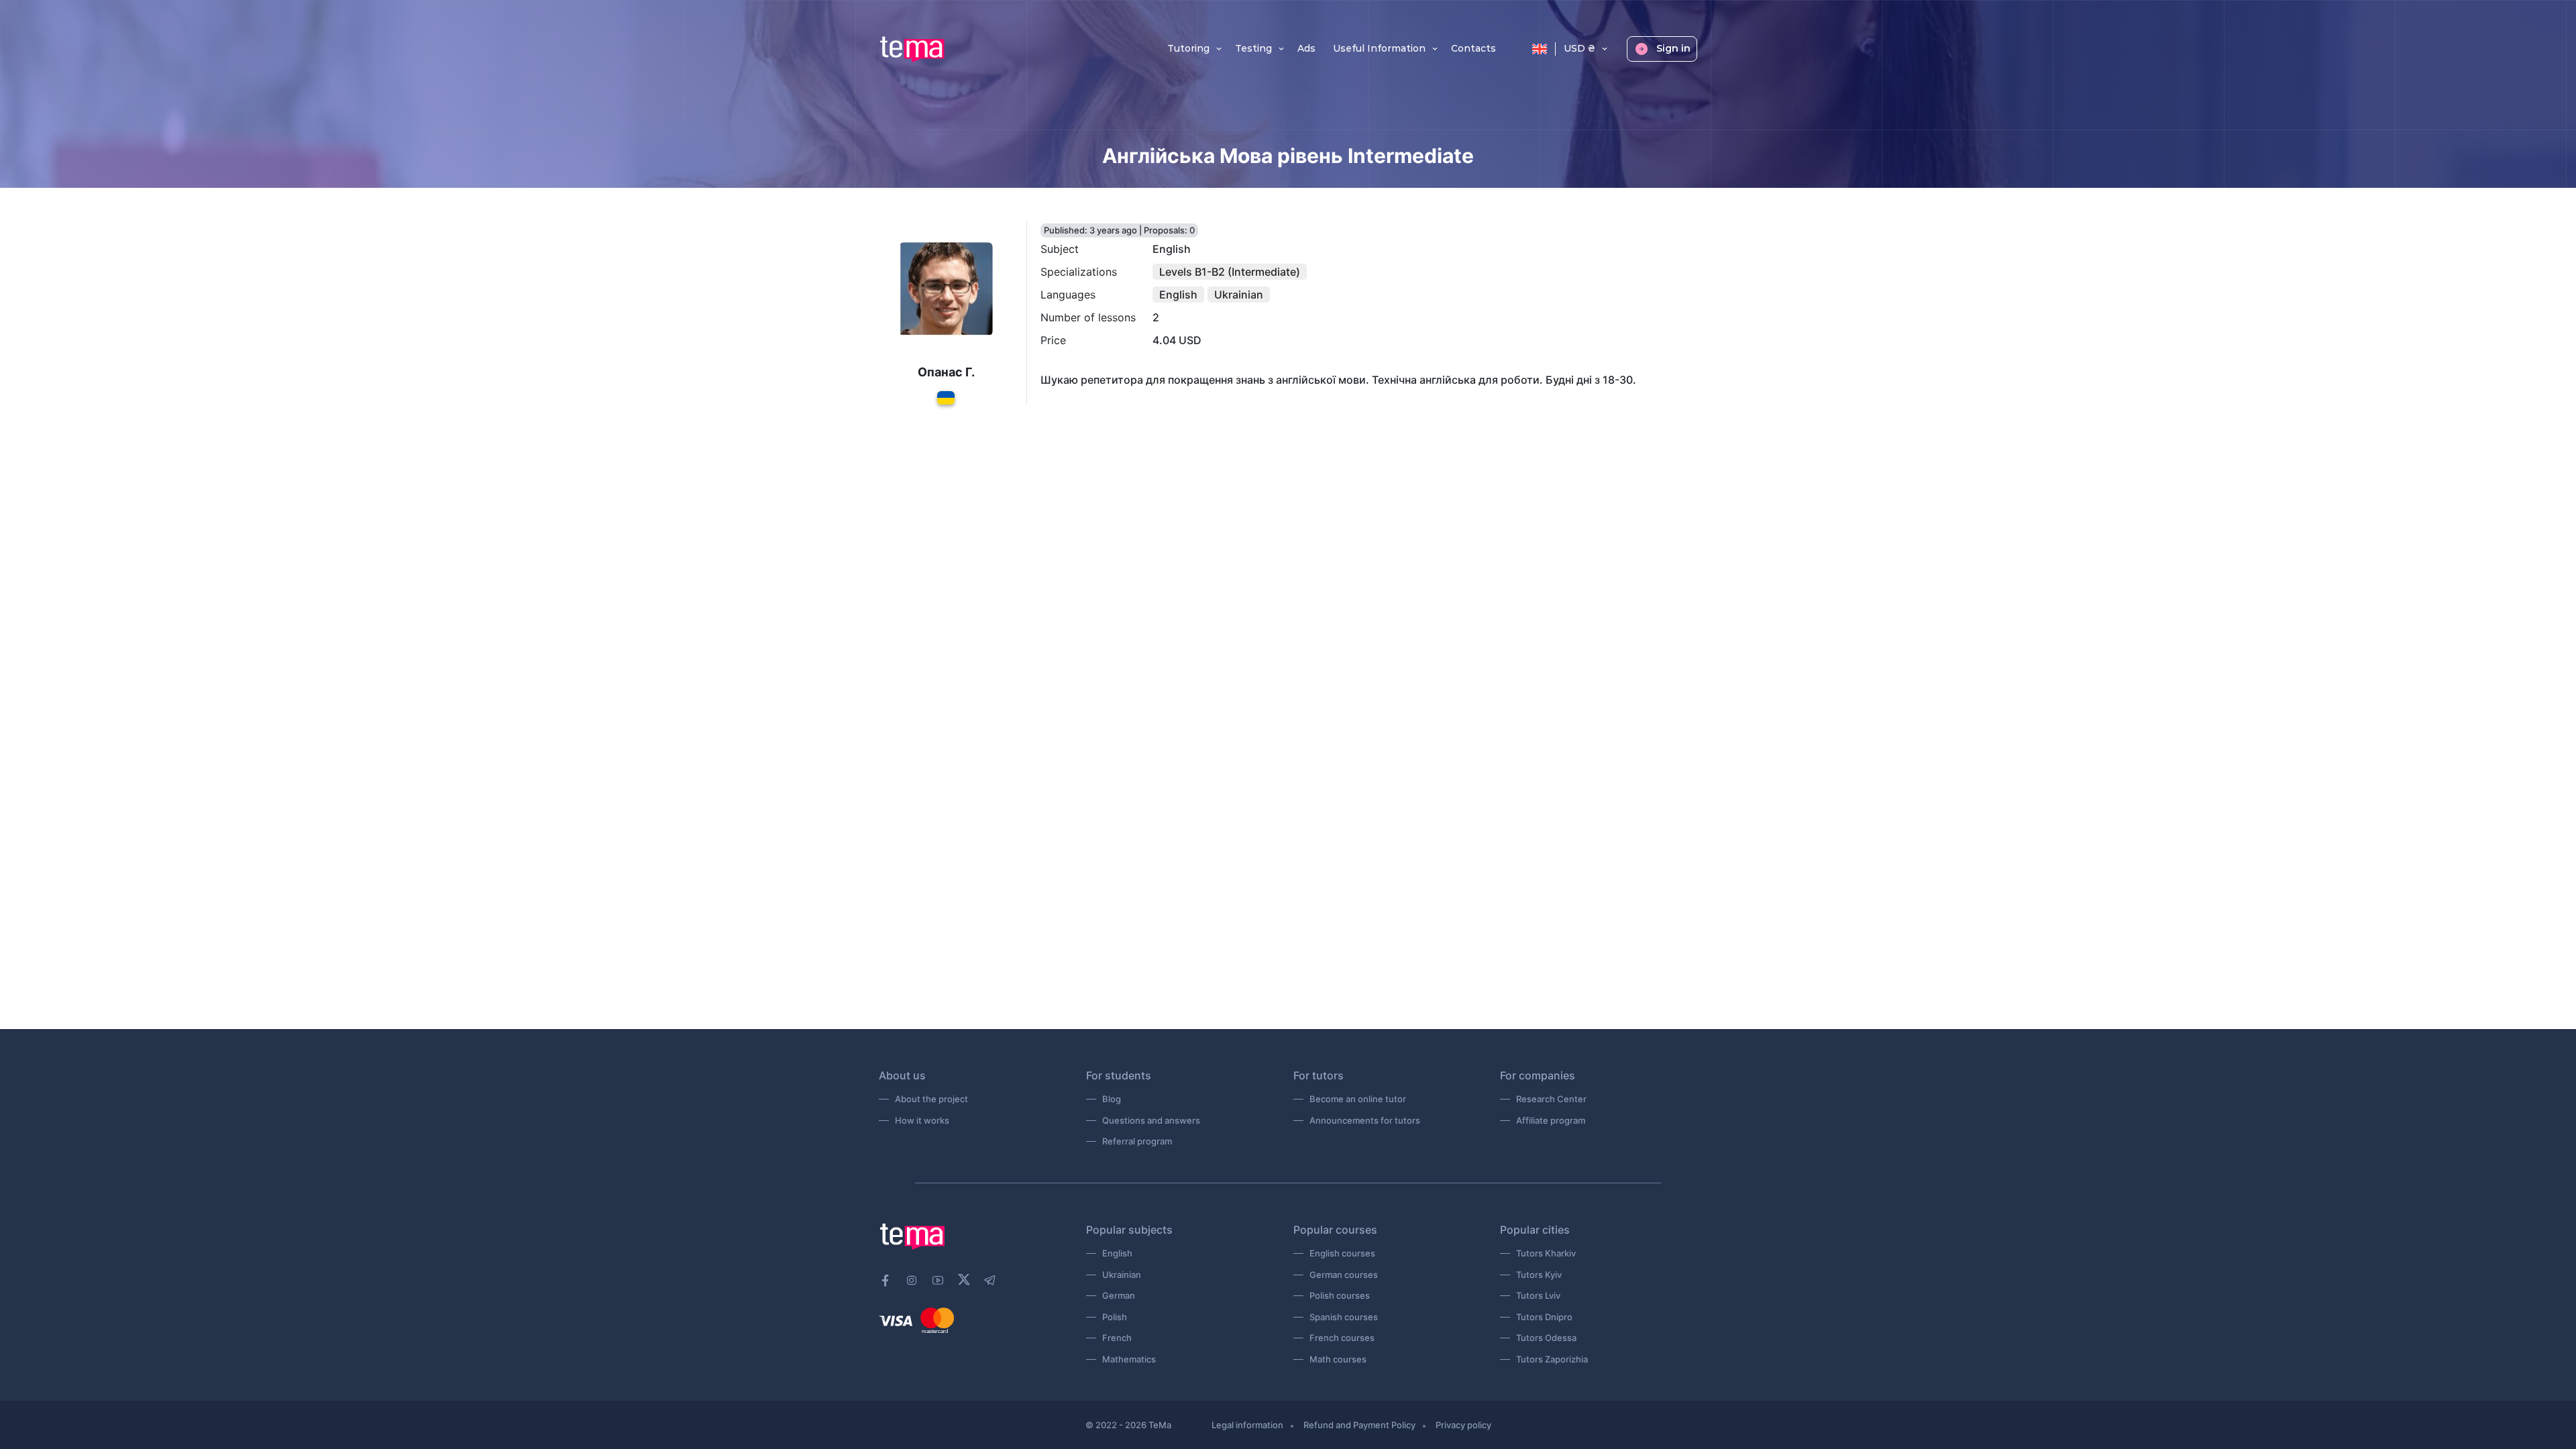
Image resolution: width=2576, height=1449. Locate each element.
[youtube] (938, 1281)
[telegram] (990, 1281)
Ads (1306, 49)
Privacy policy (1463, 1425)
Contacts (1473, 49)
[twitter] (964, 1279)
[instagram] (912, 1281)
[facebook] (885, 1281)
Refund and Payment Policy (1359, 1425)
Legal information (1247, 1425)
